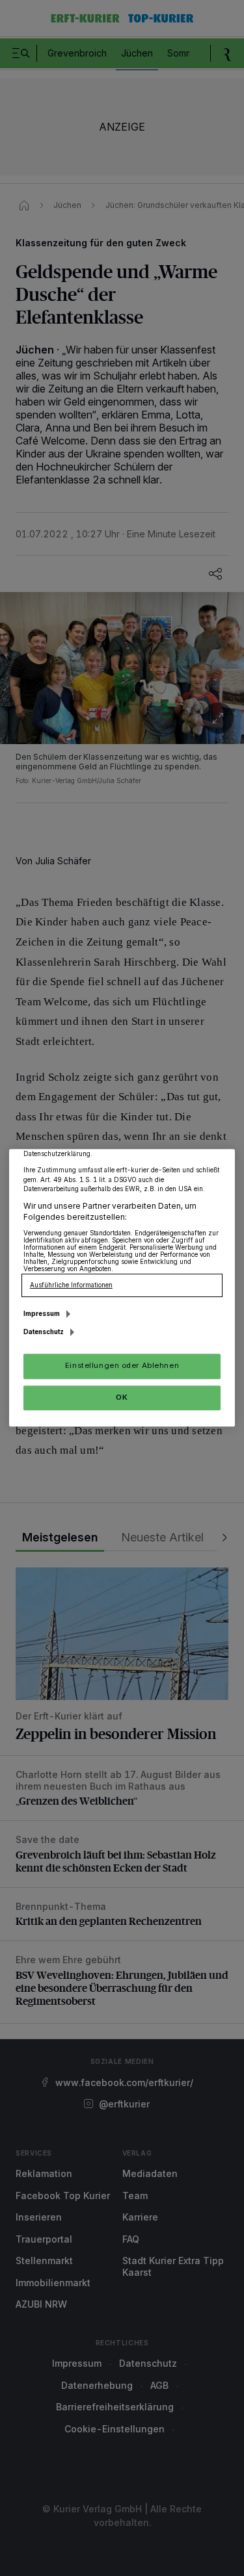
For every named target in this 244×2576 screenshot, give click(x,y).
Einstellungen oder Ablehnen (122, 1366)
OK (122, 1397)
